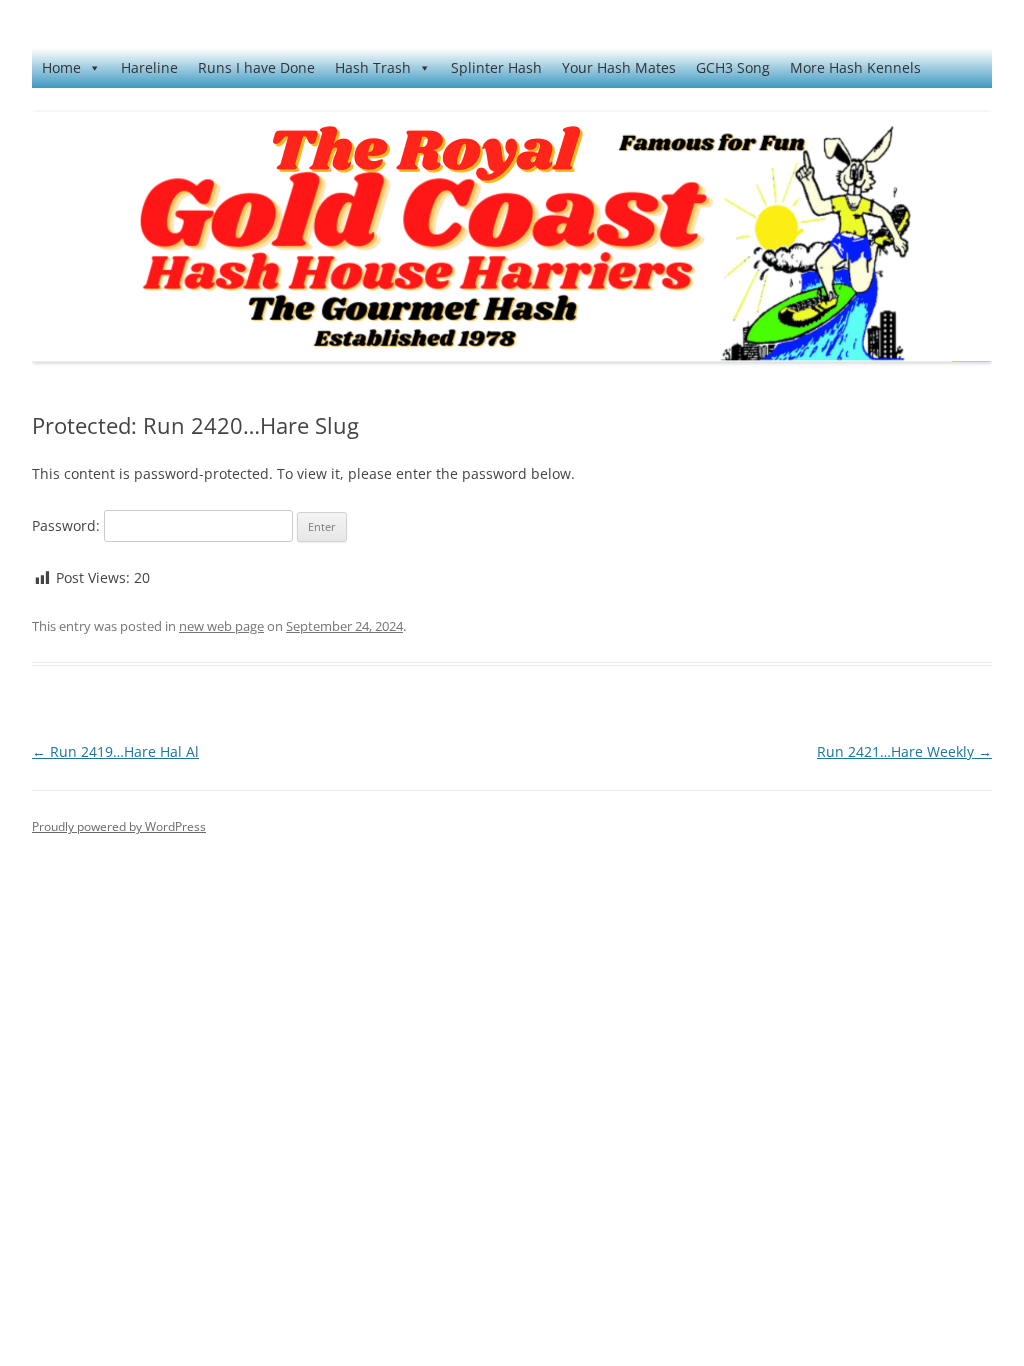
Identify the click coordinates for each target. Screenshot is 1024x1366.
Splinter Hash (496, 67)
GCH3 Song (733, 67)
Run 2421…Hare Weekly (904, 751)
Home (61, 67)
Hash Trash (373, 67)
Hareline (149, 67)
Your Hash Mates (619, 67)
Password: (68, 525)
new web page (221, 626)
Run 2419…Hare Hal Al (115, 751)
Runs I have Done (256, 67)
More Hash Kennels (855, 67)
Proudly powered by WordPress (119, 826)
